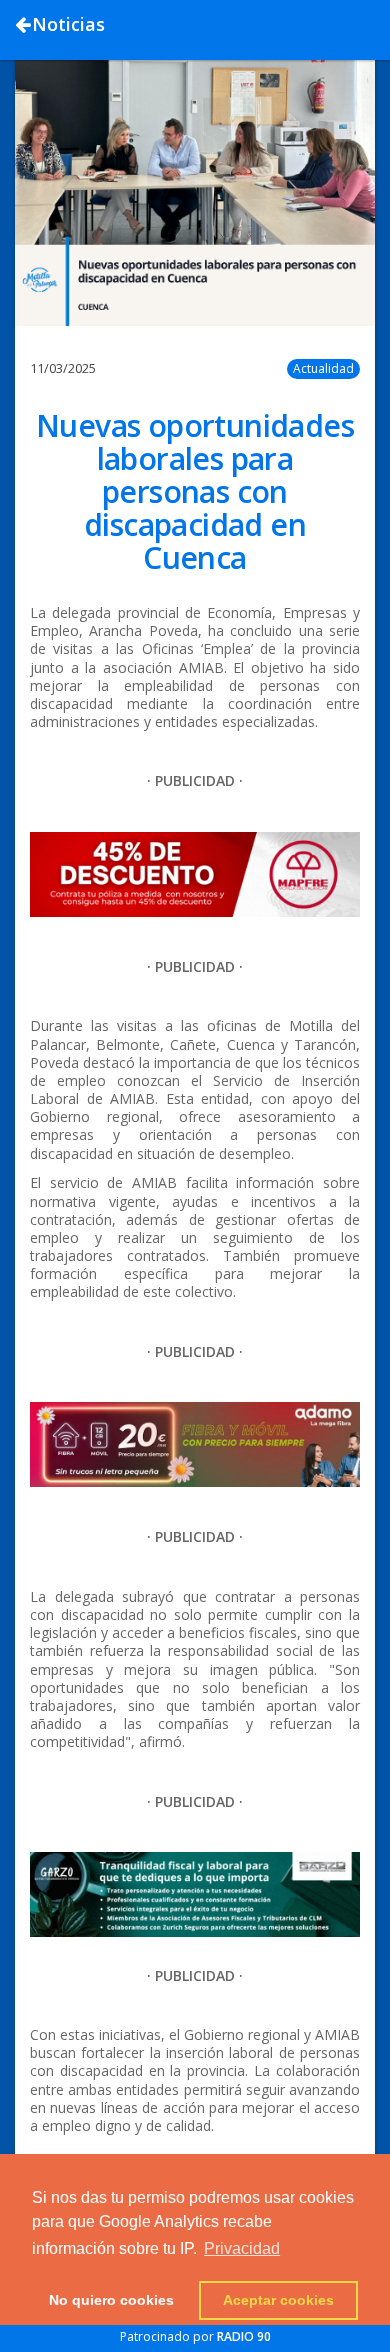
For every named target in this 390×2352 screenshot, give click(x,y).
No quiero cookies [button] (111, 2300)
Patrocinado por (195, 2336)
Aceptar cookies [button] (278, 2300)
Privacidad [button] (242, 2248)
